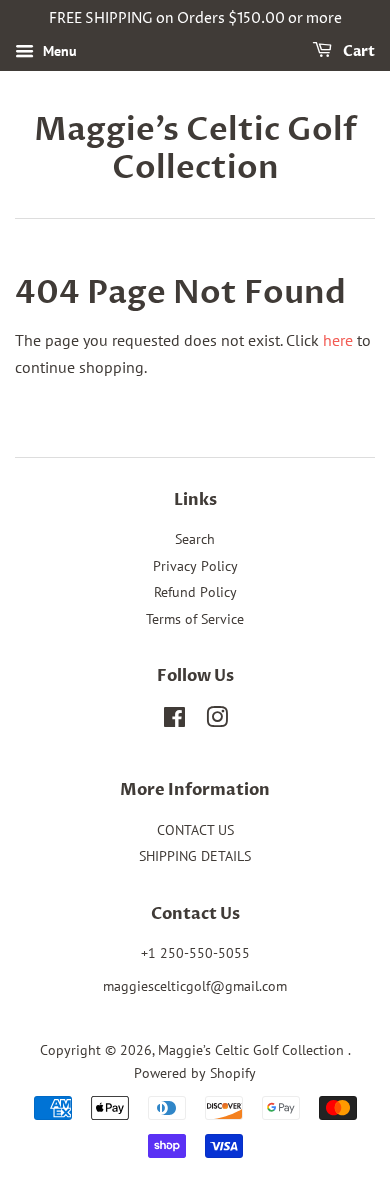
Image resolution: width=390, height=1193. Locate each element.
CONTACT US (195, 830)
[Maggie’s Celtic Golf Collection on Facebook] (174, 721)
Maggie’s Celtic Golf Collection (195, 149)
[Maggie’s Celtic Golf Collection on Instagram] (217, 721)
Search (195, 539)
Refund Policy (195, 592)
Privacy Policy (195, 566)
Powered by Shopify (195, 1073)
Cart (357, 51)
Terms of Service (195, 619)
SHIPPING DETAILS (195, 856)
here (338, 340)
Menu (58, 51)
